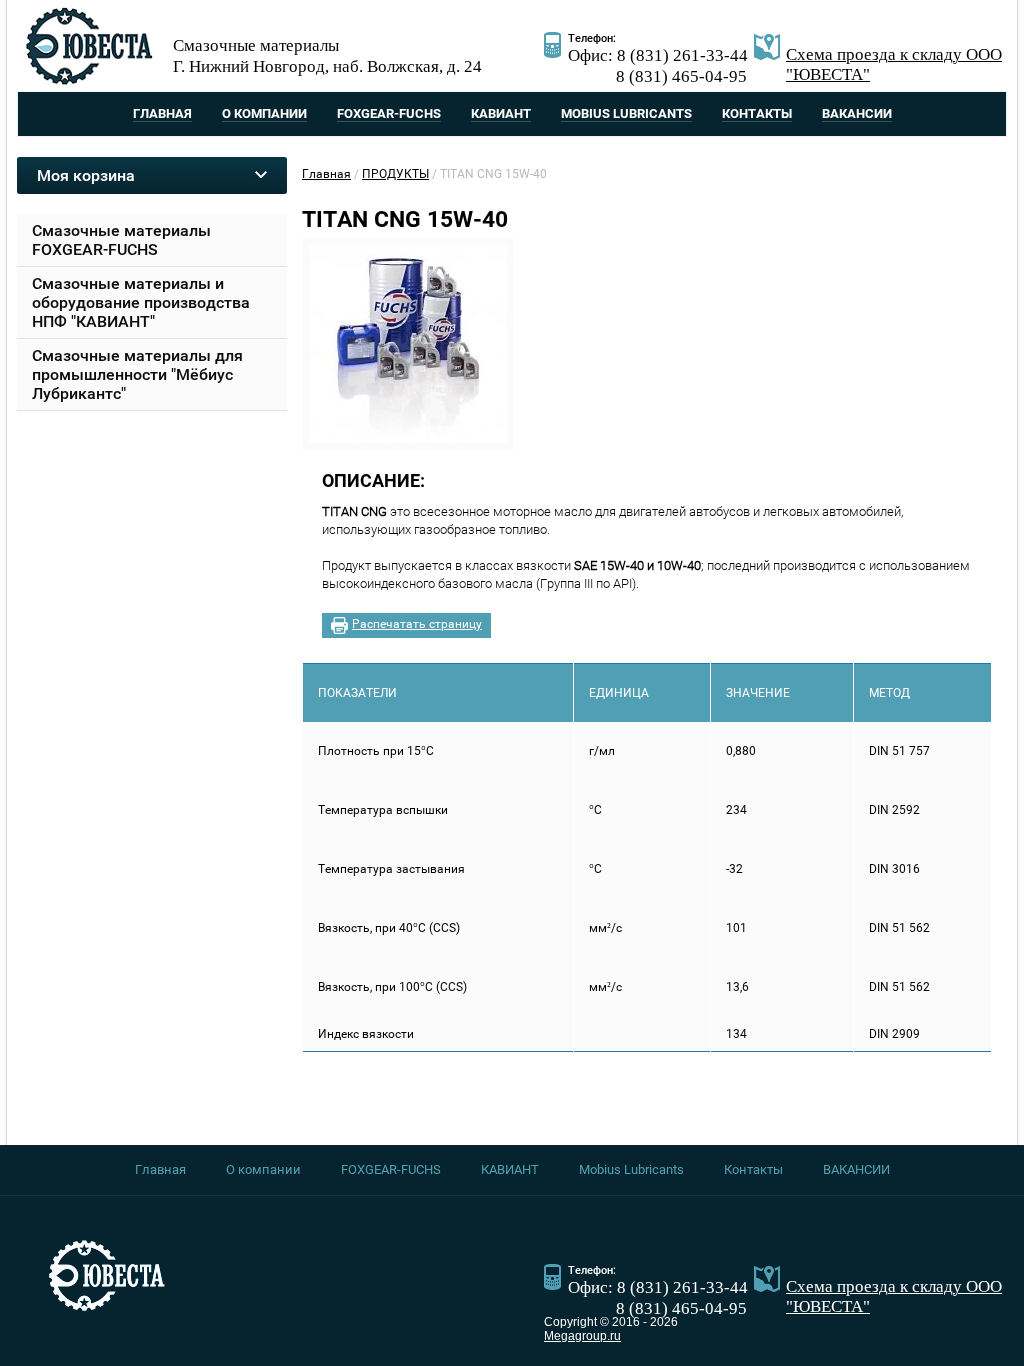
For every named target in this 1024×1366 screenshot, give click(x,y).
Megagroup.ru (582, 1336)
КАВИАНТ (501, 113)
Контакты (757, 113)
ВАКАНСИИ (857, 113)
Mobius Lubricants (626, 113)
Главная (162, 113)
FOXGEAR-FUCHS (389, 113)
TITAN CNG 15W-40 (405, 219)
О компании (264, 113)
